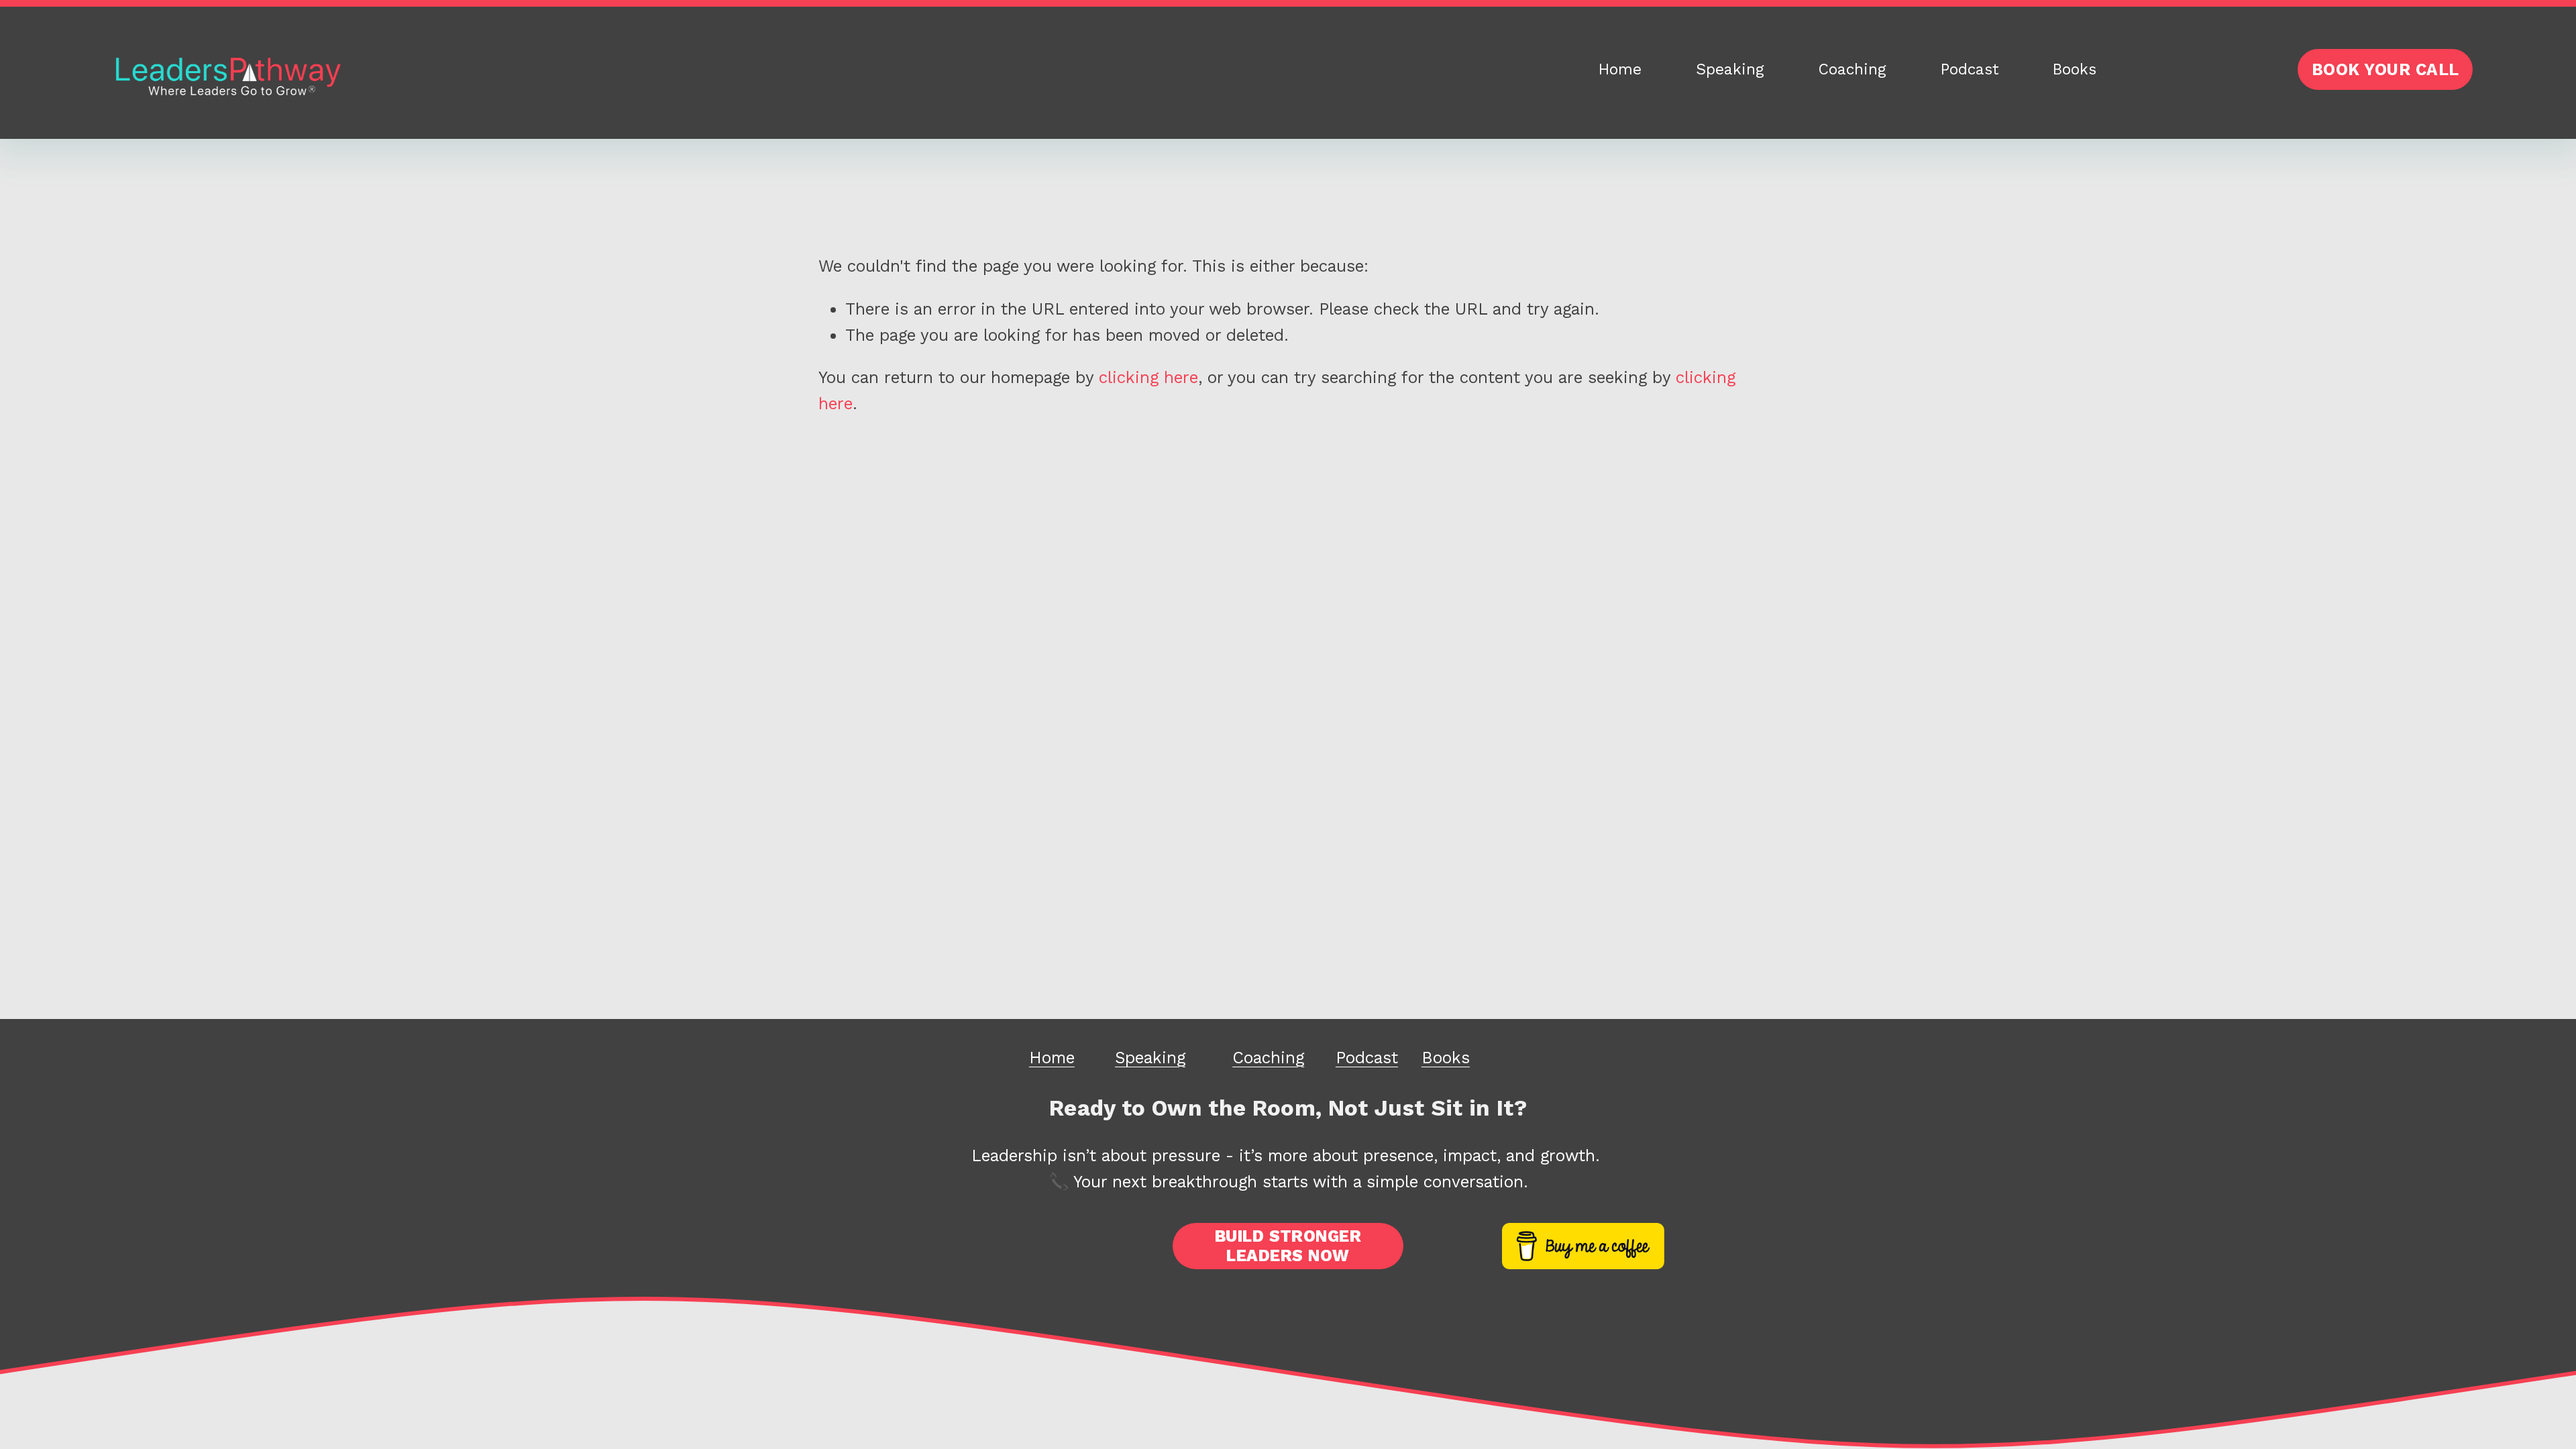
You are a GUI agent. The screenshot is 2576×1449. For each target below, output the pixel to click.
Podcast (1970, 69)
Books (2075, 69)
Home (1620, 69)
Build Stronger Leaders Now (1288, 1246)
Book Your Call (2385, 69)
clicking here (1148, 377)
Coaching (1852, 69)
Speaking (1730, 69)
